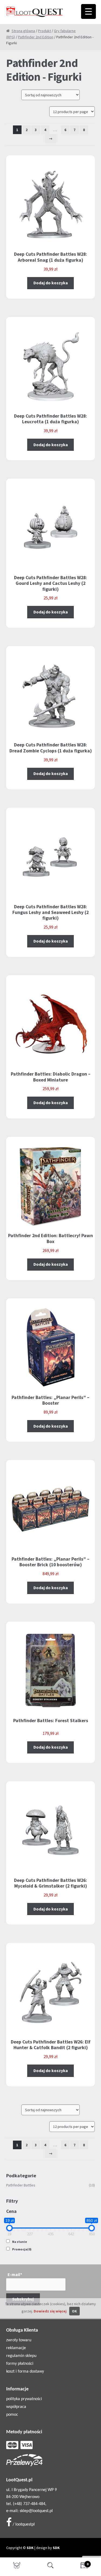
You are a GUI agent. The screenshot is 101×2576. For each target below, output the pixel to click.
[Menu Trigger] (88, 11)
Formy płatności (20, 2364)
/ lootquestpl (23, 2524)
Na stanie (20, 2242)
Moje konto (17, 2567)
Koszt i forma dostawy (25, 2372)
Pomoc (12, 2415)
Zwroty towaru (19, 2340)
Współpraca (16, 2407)
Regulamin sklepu (21, 2356)
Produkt (44, 31)
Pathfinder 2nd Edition (36, 37)
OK (74, 2311)
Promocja (22, 2249)
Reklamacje (16, 2348)
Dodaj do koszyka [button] (51, 283)
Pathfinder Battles (21, 2185)
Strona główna (23, 31)
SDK (30, 2548)
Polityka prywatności (24, 2399)
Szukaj (50, 2567)
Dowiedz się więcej (50, 2311)
